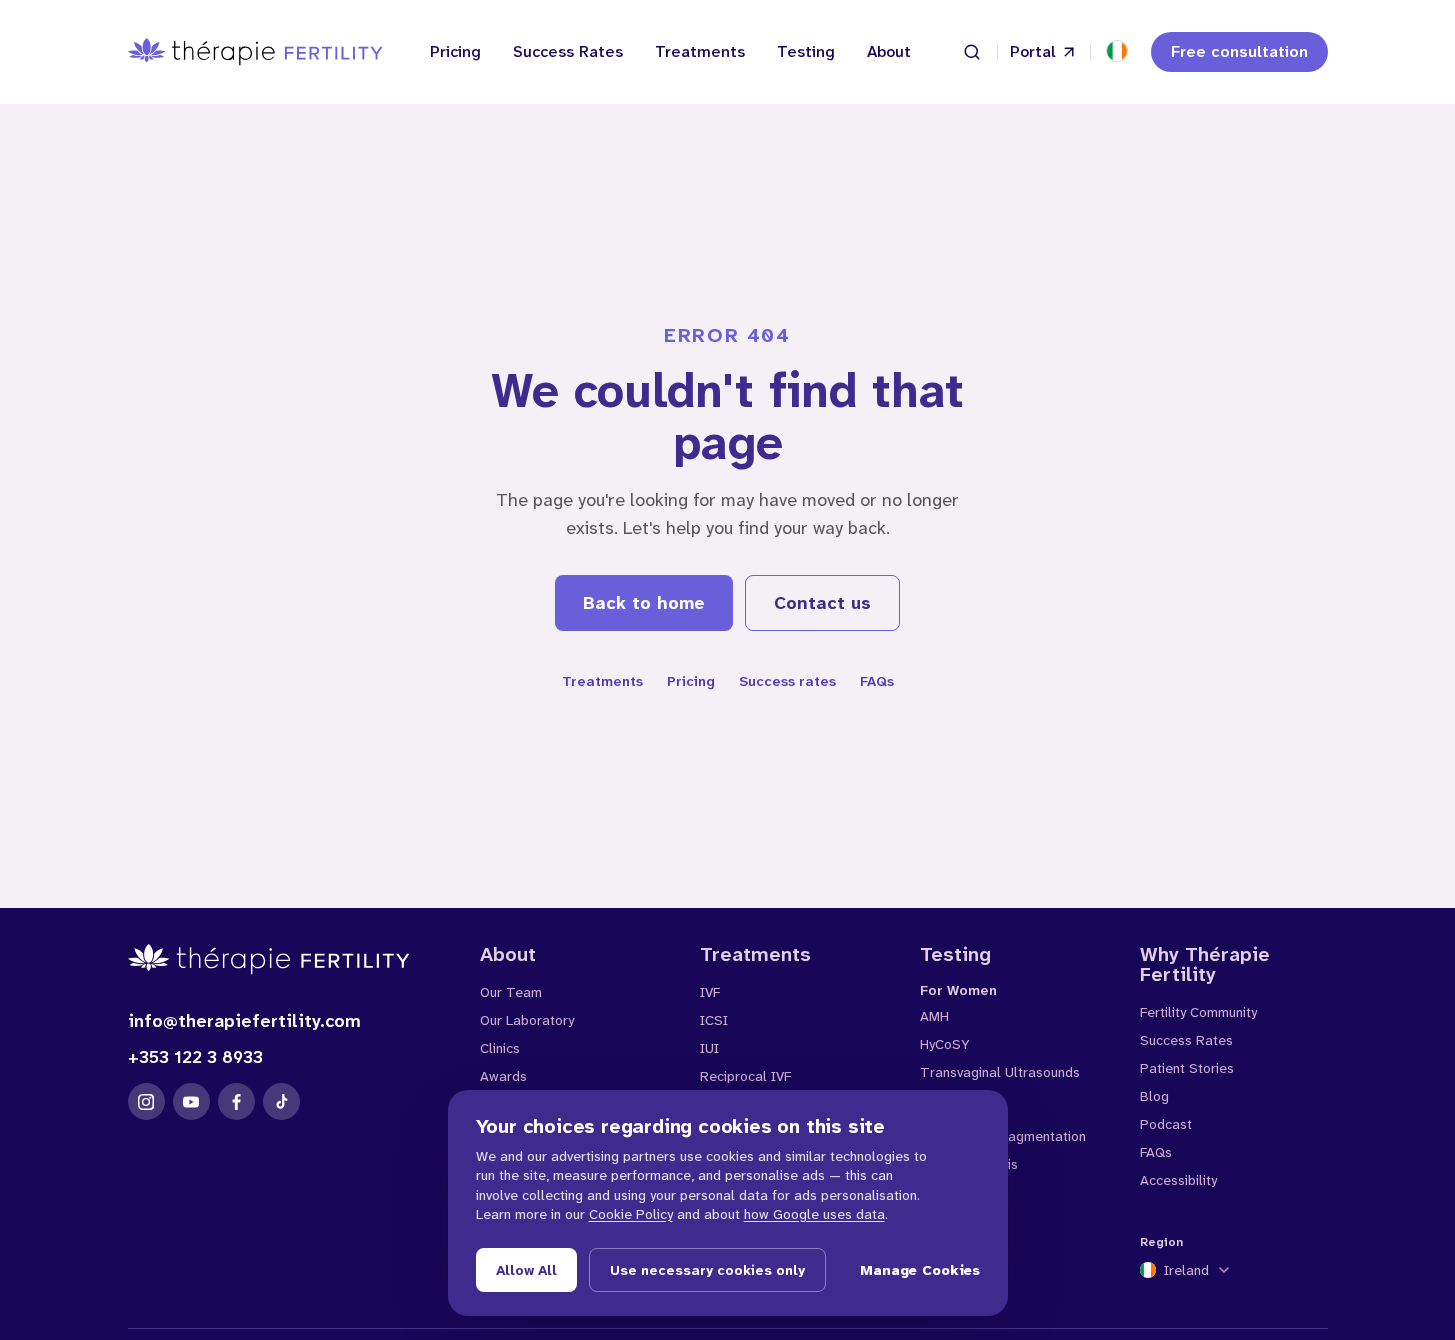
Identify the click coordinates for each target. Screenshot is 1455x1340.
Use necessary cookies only (707, 1270)
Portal (1033, 52)
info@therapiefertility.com (244, 1021)
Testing (806, 51)
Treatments (700, 51)
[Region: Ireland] (1117, 51)
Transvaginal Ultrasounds (1000, 1072)
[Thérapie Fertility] (255, 52)
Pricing (455, 51)
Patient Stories (1187, 1068)
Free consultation (1239, 51)
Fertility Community (1198, 1012)
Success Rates (568, 51)
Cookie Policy (631, 1214)
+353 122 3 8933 (195, 1057)
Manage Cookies (920, 1270)
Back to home (644, 603)
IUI (709, 1048)
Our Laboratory (527, 1020)
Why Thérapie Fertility (1205, 964)
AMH (934, 1016)
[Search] (972, 52)
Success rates (787, 681)
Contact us (822, 603)
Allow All (526, 1270)
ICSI (714, 1020)
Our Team (511, 992)
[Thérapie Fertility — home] (288, 959)
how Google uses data (814, 1214)
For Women (958, 990)
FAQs (877, 681)
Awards (503, 1076)
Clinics (500, 1048)
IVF (710, 992)
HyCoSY (944, 1044)
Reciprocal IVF (745, 1076)
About (889, 51)
